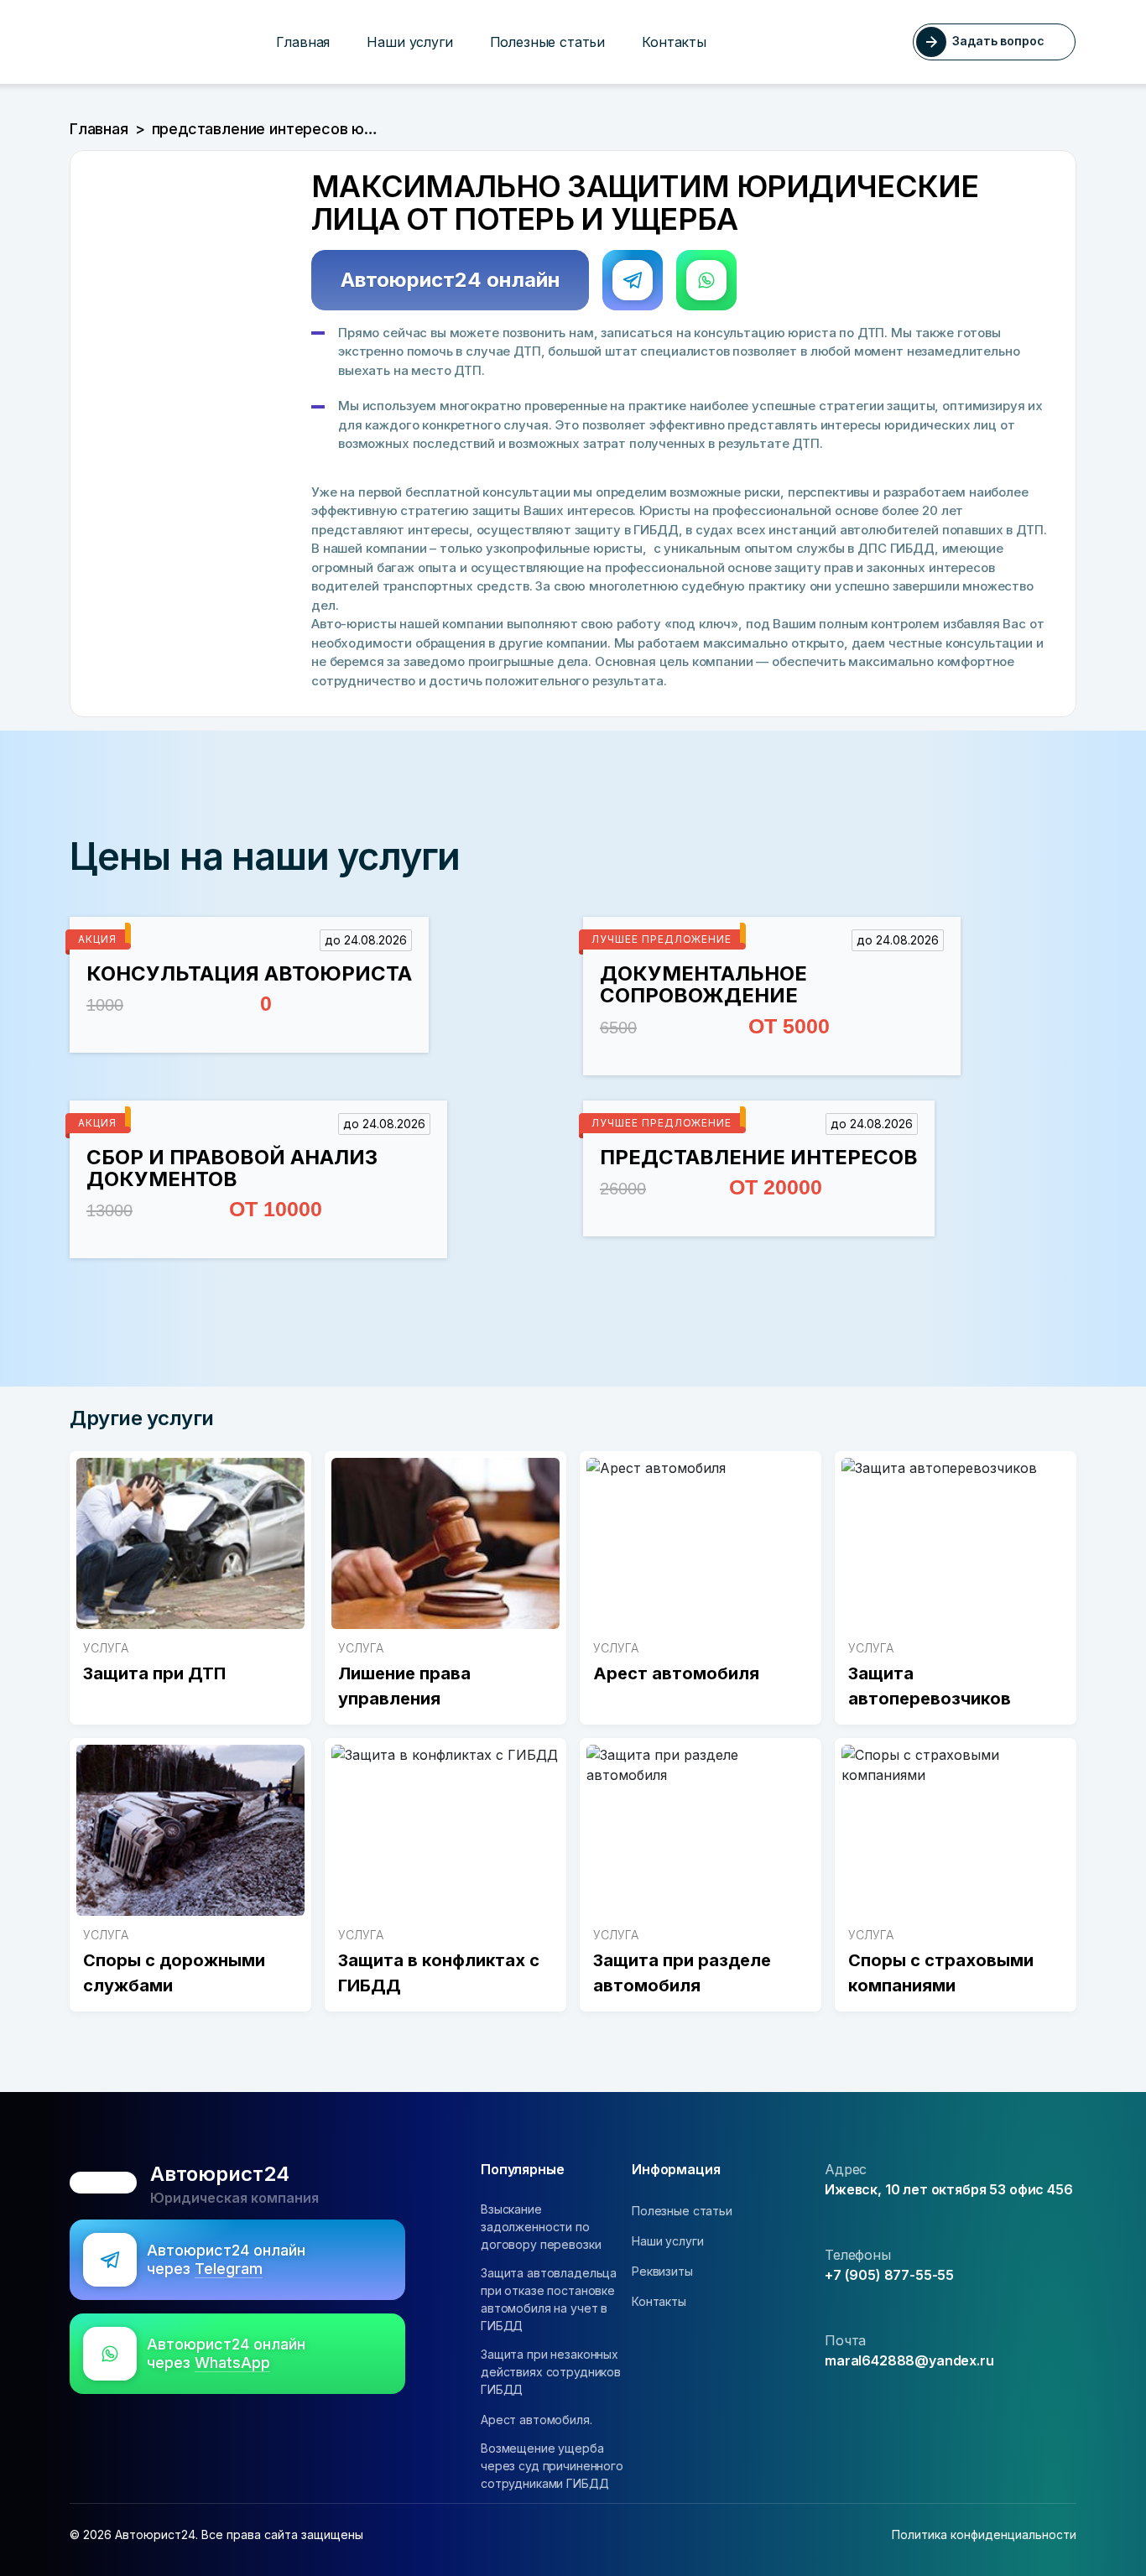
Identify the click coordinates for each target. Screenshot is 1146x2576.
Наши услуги (409, 42)
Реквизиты (662, 2271)
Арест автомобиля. (537, 2420)
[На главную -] (76, 42)
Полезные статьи (548, 42)
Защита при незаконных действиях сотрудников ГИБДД (551, 2372)
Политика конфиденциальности (984, 2534)
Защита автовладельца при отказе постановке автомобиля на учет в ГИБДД (549, 2299)
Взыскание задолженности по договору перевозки (541, 2227)
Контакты (674, 42)
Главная (303, 42)
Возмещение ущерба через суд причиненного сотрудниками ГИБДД (552, 2466)
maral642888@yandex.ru (909, 2360)
